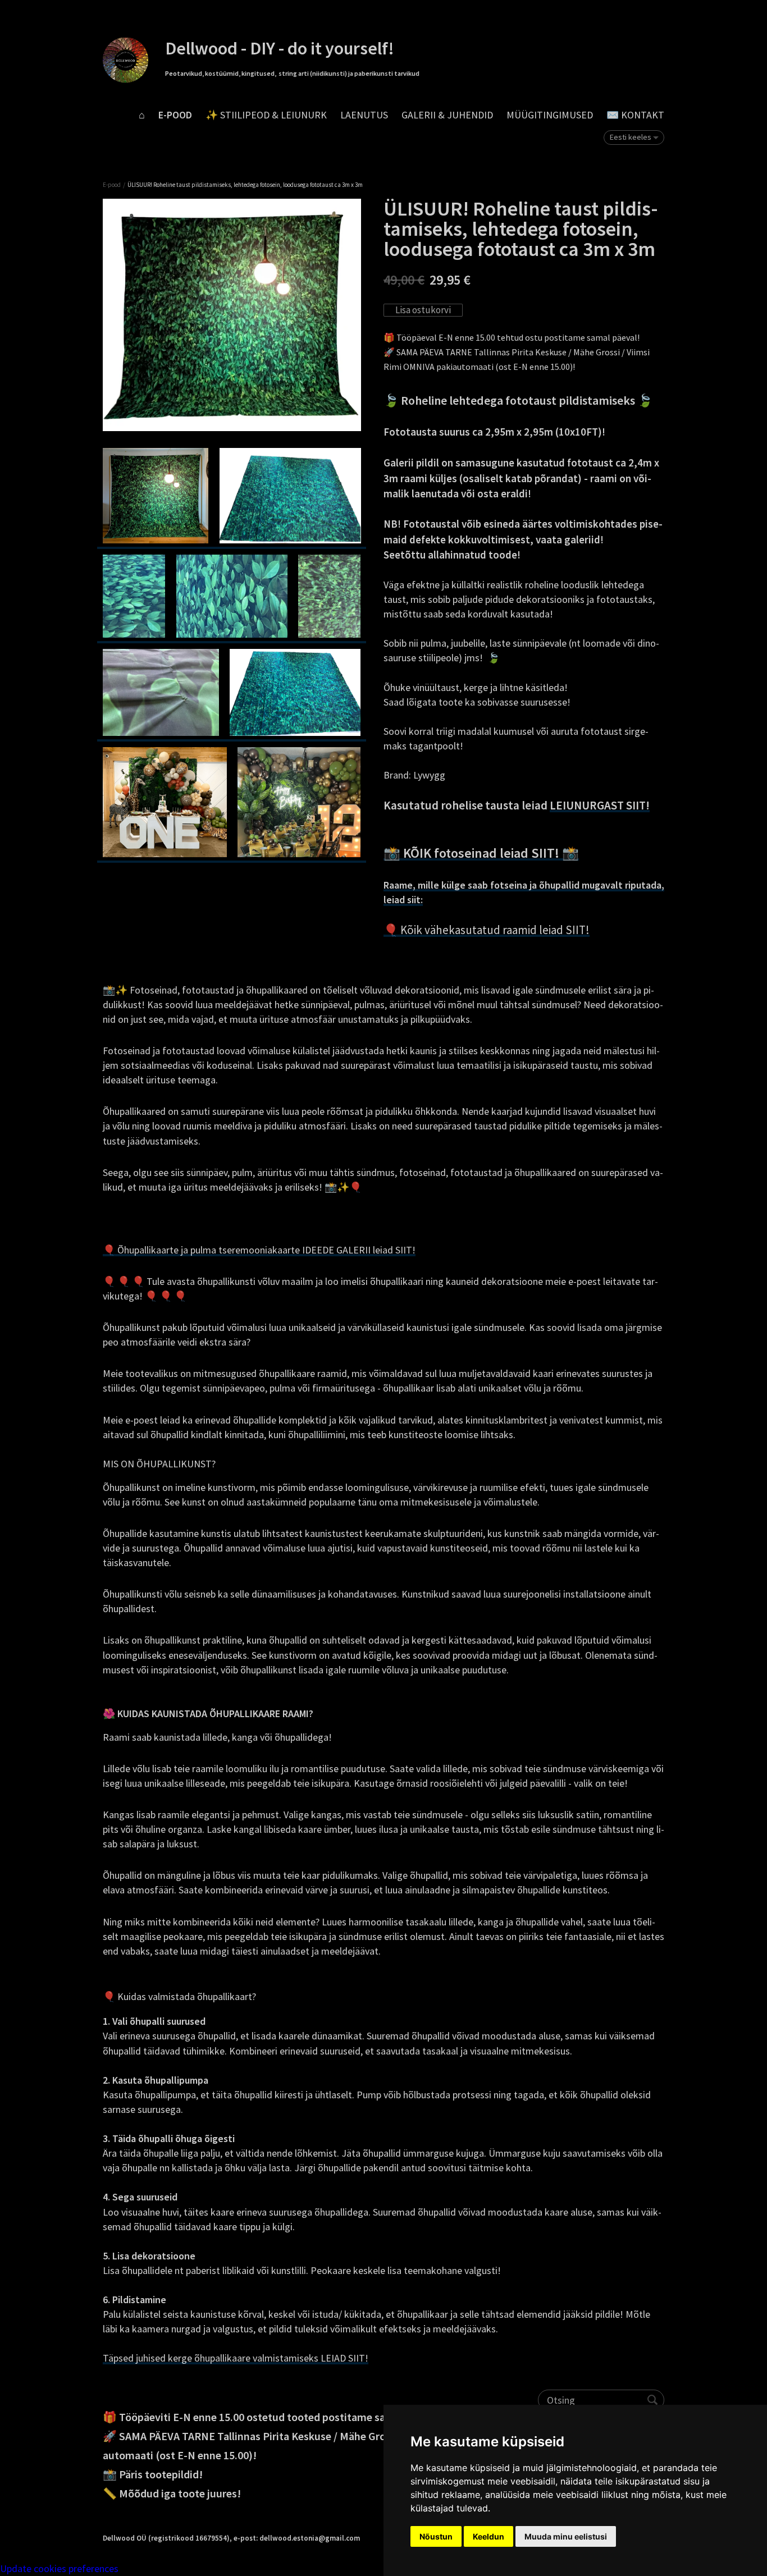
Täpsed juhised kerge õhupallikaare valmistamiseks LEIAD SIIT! (236, 2358)
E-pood (175, 115)
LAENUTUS (364, 115)
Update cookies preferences (59, 2568)
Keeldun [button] (488, 2536)
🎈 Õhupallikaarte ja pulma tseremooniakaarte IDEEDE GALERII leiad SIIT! (259, 1250)
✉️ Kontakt (635, 115)
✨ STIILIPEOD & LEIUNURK (266, 115)
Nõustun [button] (436, 2536)
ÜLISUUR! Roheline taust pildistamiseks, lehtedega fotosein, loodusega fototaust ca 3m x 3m (245, 185)
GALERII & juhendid (447, 115)
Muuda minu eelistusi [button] (566, 2536)
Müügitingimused (550, 115)
